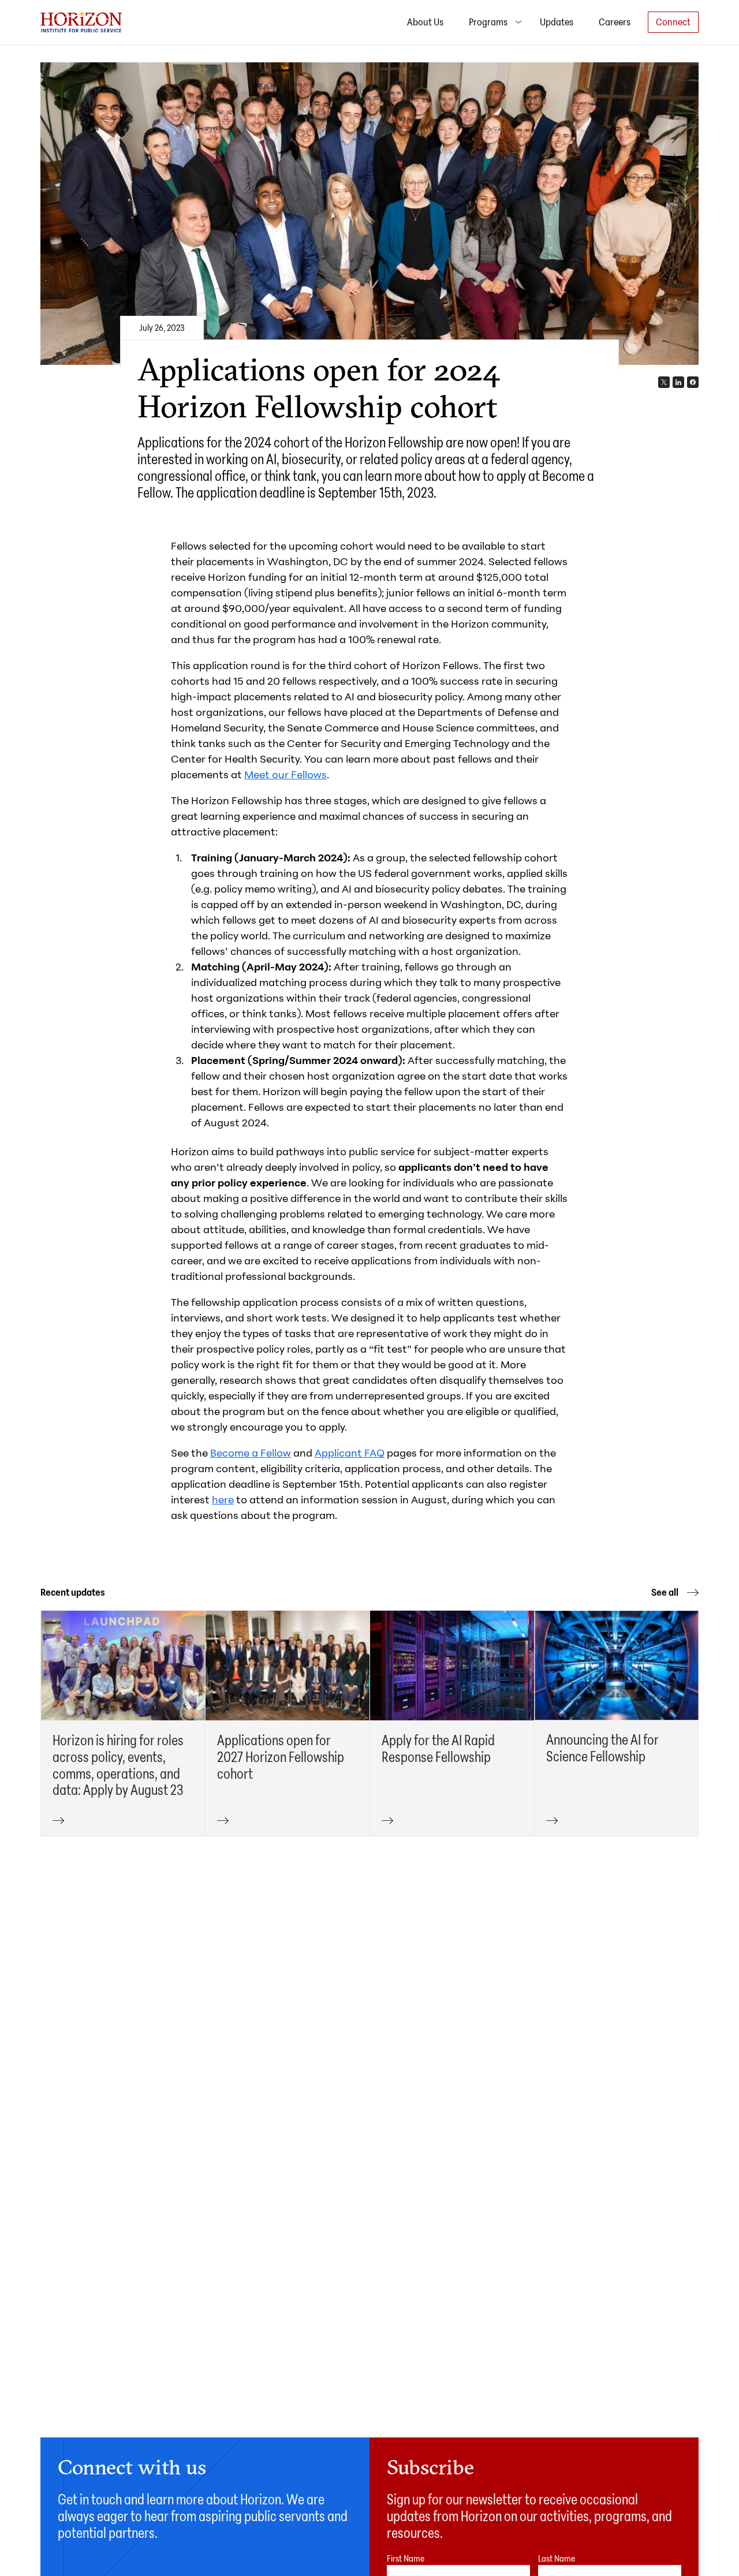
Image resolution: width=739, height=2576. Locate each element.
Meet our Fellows (285, 774)
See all (666, 1592)
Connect (673, 21)
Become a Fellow (251, 1453)
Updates (557, 21)
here (223, 1499)
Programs (489, 21)
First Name (406, 2558)
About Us (425, 21)
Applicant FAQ (350, 1453)
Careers (615, 21)
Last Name (557, 2558)
